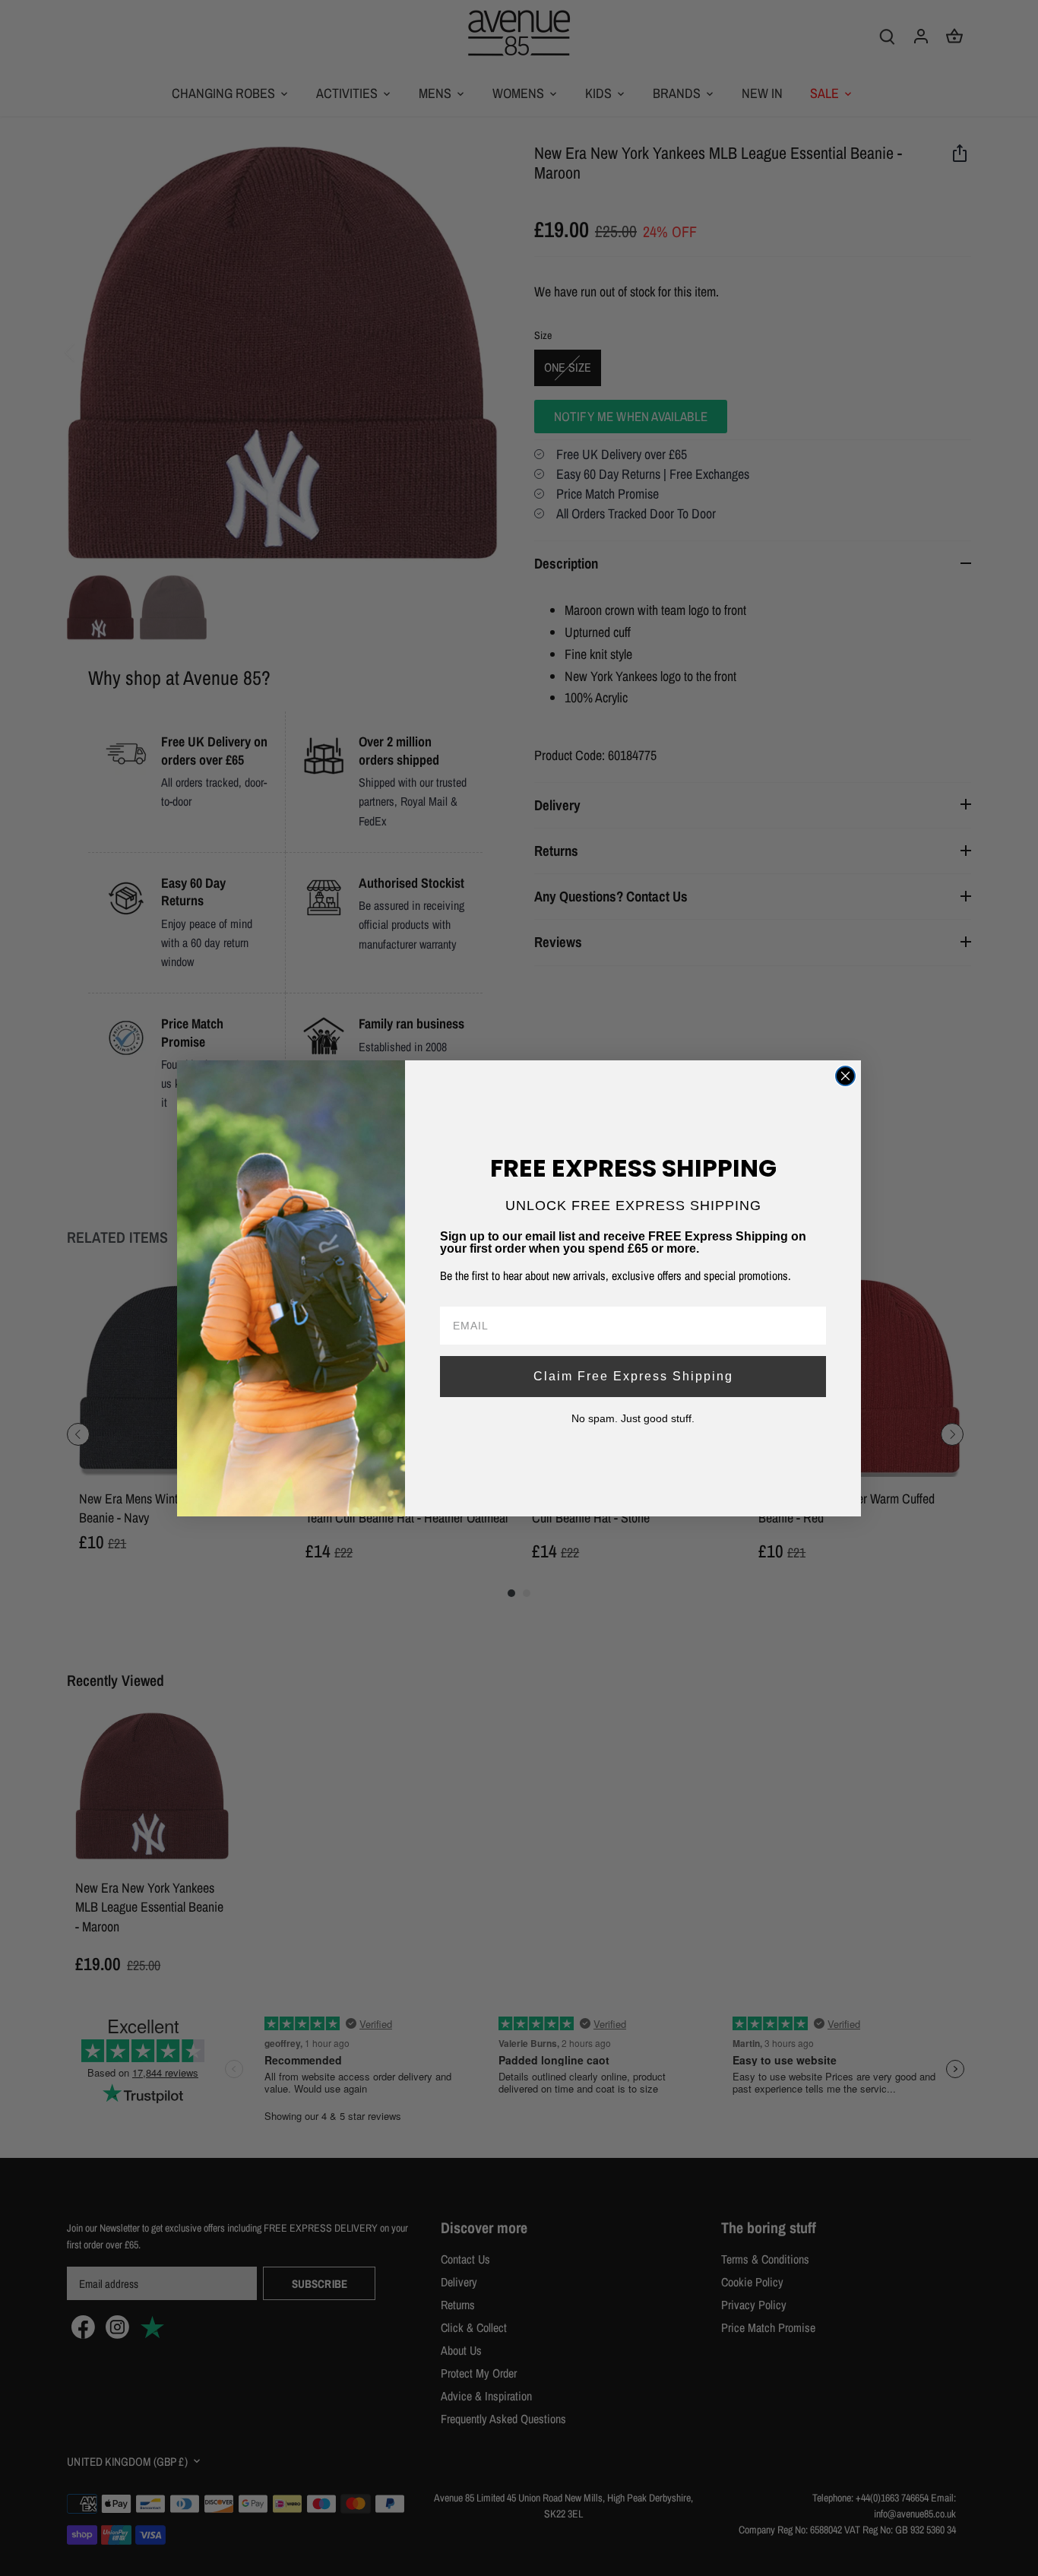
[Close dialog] (845, 1076)
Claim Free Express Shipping (633, 1376)
